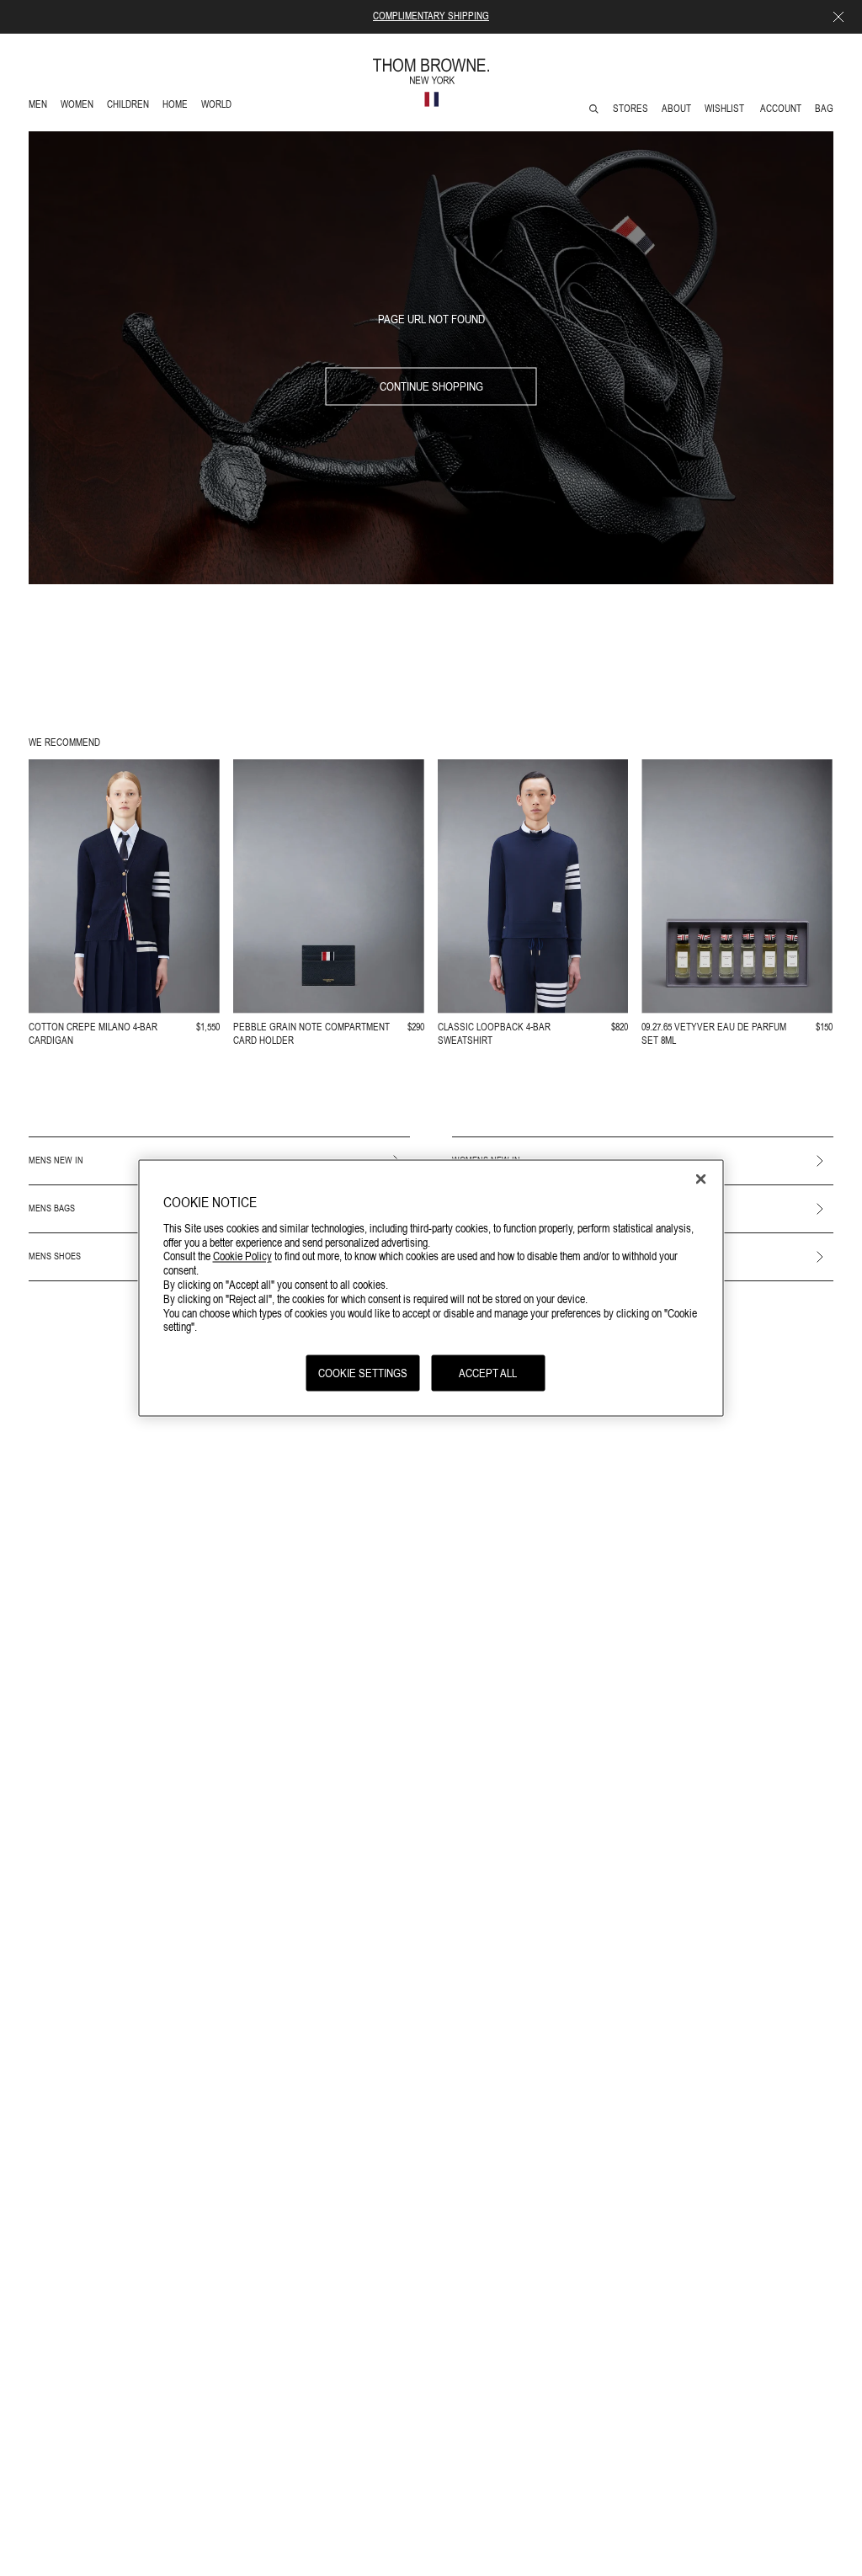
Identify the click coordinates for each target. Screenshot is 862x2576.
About (676, 109)
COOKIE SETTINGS (363, 1373)
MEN (41, 106)
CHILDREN (128, 106)
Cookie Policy (242, 1256)
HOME (178, 106)
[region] (431, 1288)
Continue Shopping (431, 386)
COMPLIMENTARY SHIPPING (431, 16)
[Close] (701, 1179)
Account (781, 109)
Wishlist (726, 109)
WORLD (219, 106)
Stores (631, 109)
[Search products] (594, 109)
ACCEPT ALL (488, 1373)
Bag (824, 109)
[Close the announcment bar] (838, 17)
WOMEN (79, 106)
